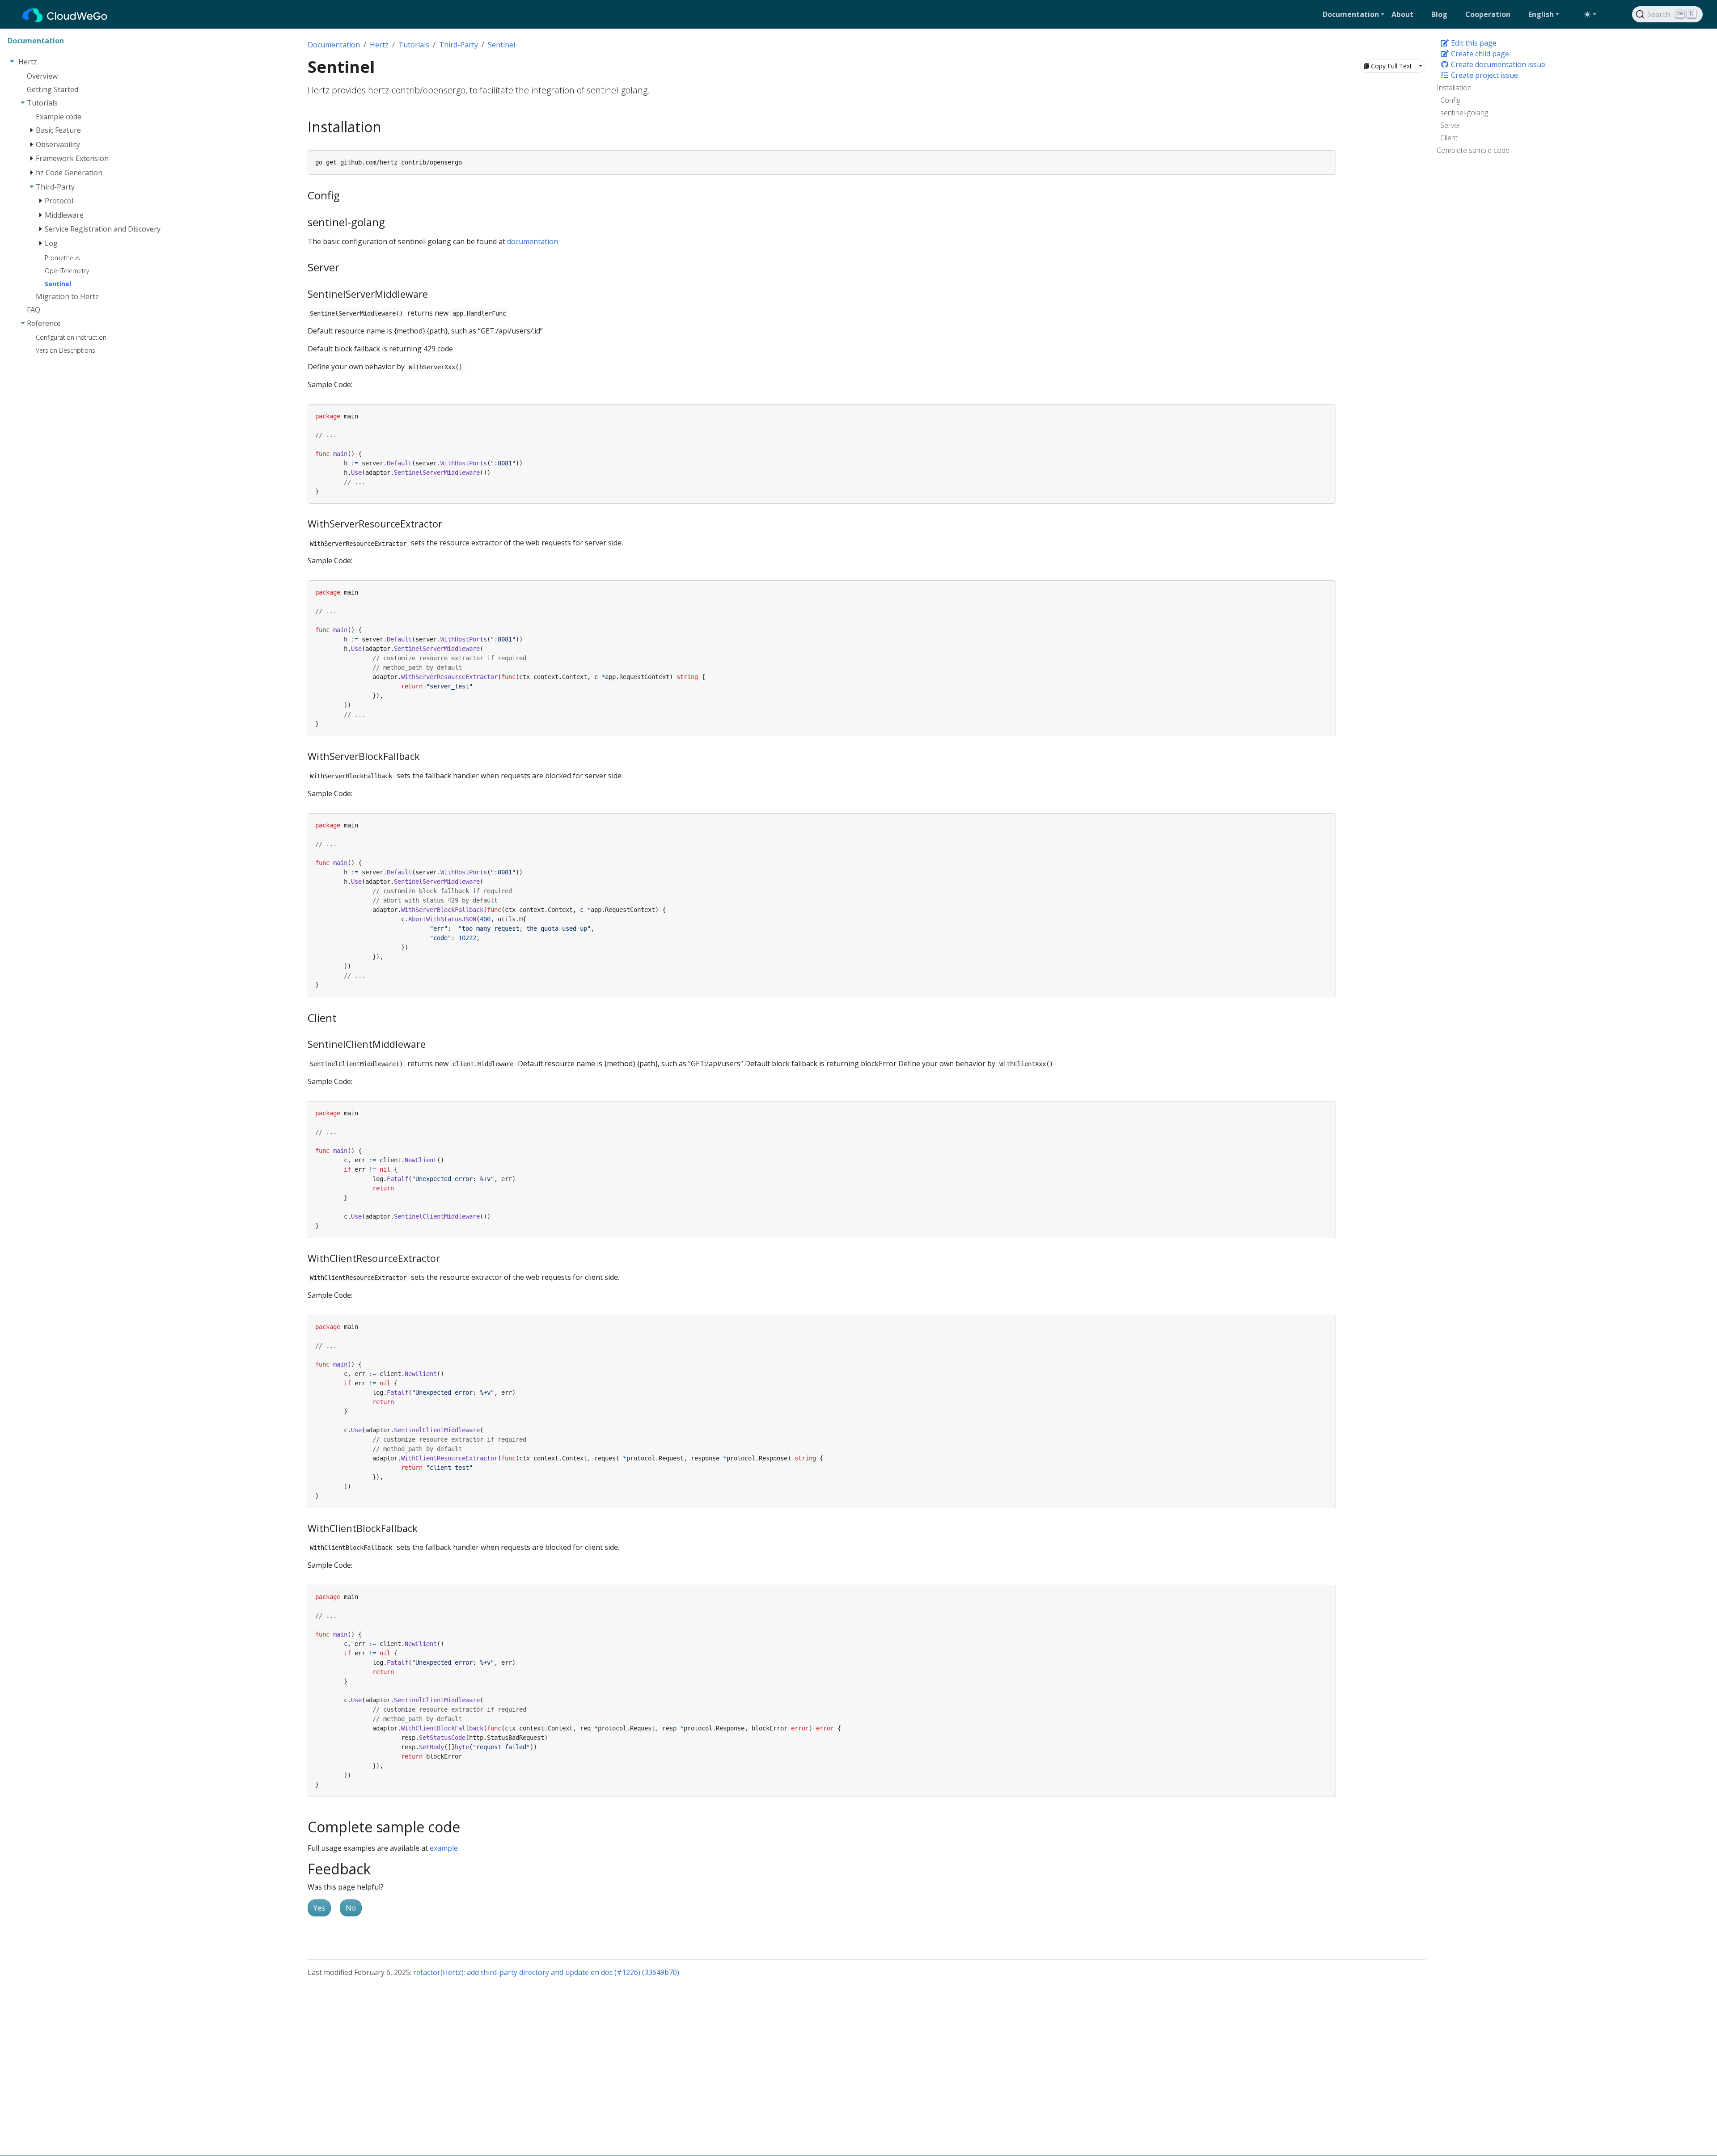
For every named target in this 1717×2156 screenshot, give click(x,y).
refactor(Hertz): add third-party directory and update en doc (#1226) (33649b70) (546, 1972)
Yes (319, 1908)
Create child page (1479, 54)
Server (1451, 125)
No (351, 1908)
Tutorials (414, 45)
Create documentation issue (1497, 64)
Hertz (379, 45)
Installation (1454, 88)
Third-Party (459, 45)
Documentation (334, 45)
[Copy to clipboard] (1329, 156)
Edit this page (1473, 43)
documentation (533, 241)
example (444, 1848)
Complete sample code (1473, 150)
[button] (1353, 14)
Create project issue (1484, 75)
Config (1450, 100)
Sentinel (501, 45)
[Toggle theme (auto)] (1590, 14)
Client (1449, 138)
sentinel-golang (1464, 113)
